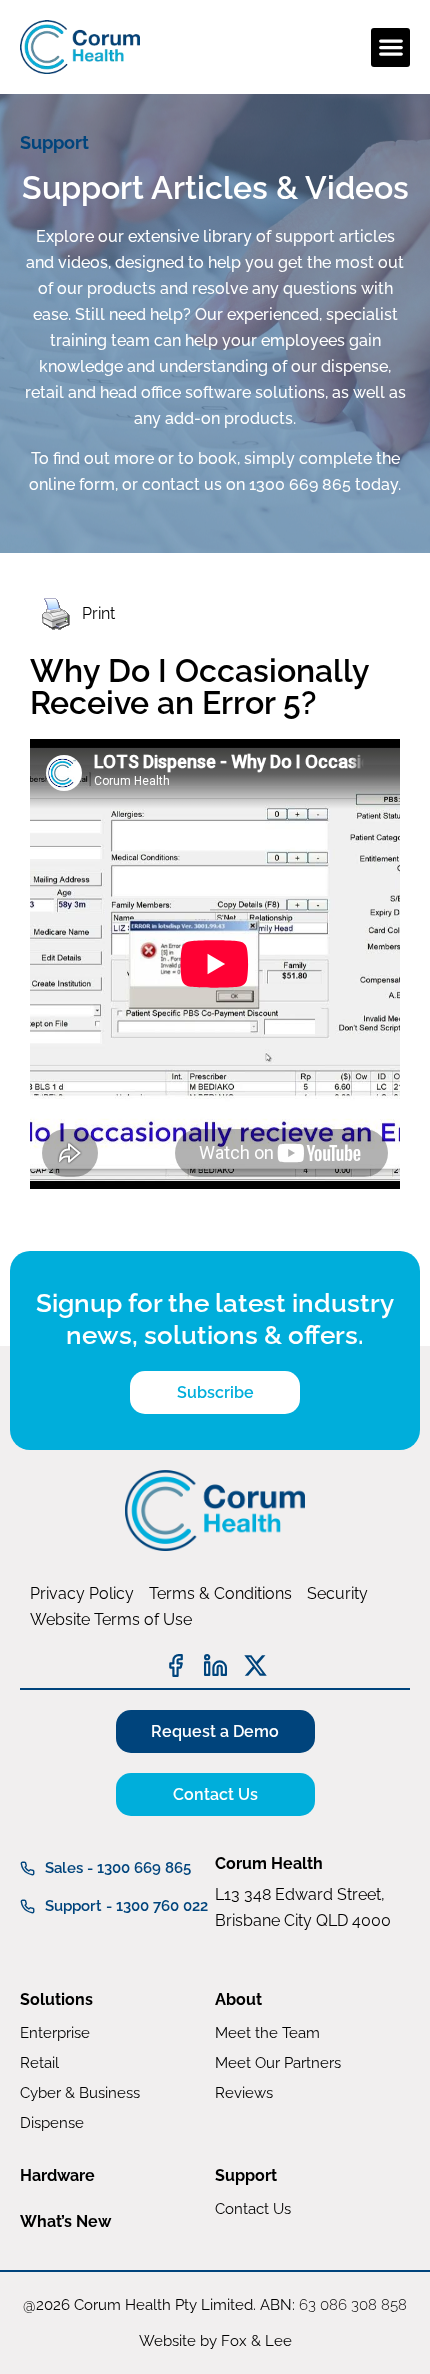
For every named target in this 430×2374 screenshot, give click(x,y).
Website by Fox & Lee (215, 2341)
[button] (390, 47)
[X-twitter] (255, 1665)
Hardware (57, 2175)
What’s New (65, 2221)
